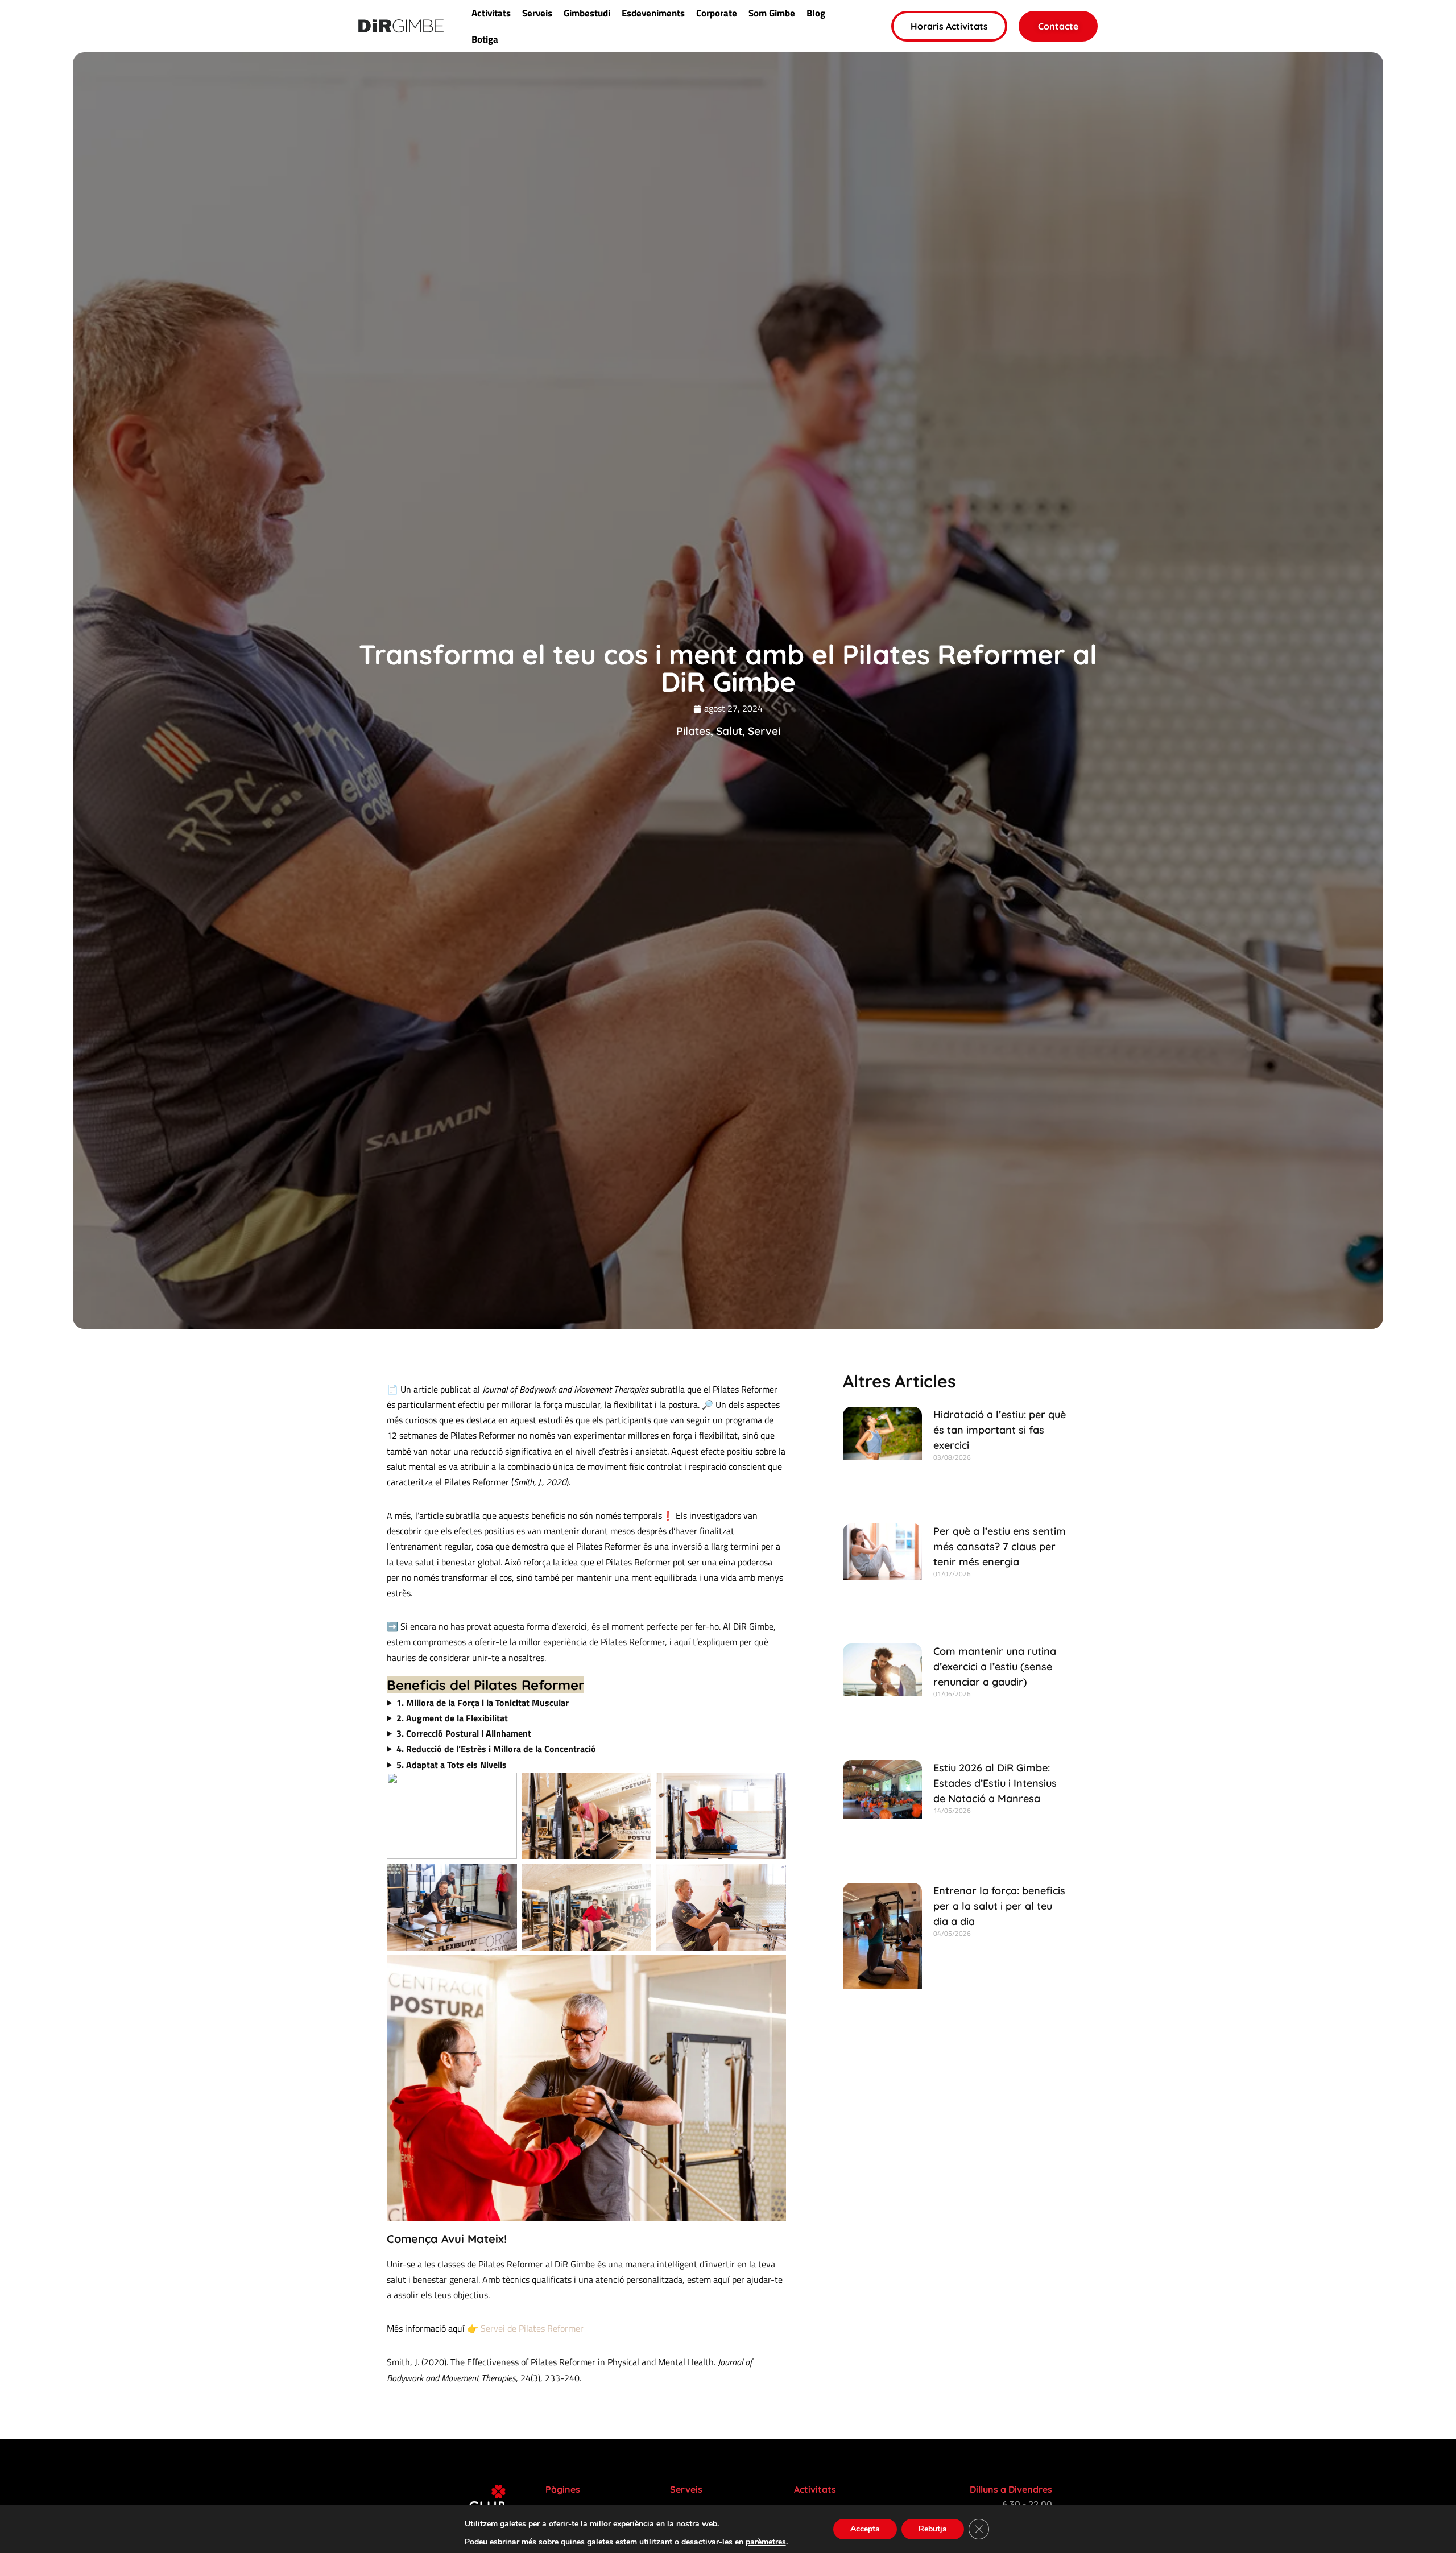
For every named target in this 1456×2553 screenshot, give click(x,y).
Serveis (537, 13)
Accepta (865, 2529)
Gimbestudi (587, 13)
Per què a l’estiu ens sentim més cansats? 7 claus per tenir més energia (1000, 1546)
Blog (816, 13)
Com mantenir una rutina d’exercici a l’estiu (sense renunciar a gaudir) (995, 1666)
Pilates (693, 731)
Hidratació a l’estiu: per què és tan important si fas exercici (1000, 1430)
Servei (764, 731)
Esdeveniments (653, 13)
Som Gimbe (772, 13)
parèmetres (766, 2542)
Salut (729, 731)
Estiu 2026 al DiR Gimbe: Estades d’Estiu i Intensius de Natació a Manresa (995, 1783)
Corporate (717, 13)
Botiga (485, 39)
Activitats (491, 13)
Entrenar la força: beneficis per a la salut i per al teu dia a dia (999, 1906)
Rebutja (933, 2529)
